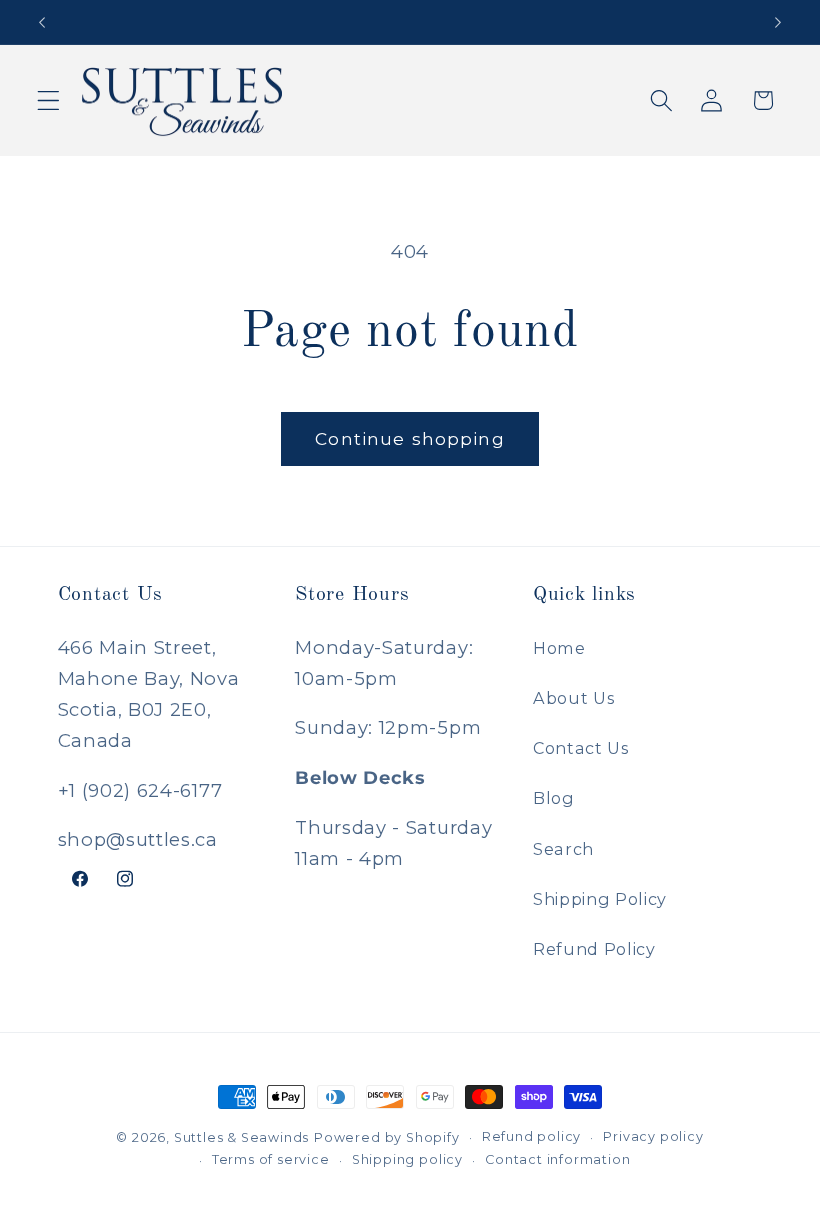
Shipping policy (407, 1159)
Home (559, 648)
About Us (574, 698)
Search (563, 849)
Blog (554, 798)
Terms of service (271, 1159)
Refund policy (531, 1136)
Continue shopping (410, 438)
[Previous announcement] (42, 22)
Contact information (557, 1159)
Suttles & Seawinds (242, 1137)
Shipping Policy (600, 899)
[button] (48, 100)
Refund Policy (594, 949)
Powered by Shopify (387, 1137)
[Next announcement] (778, 22)
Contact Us (581, 748)
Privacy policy (653, 1136)
